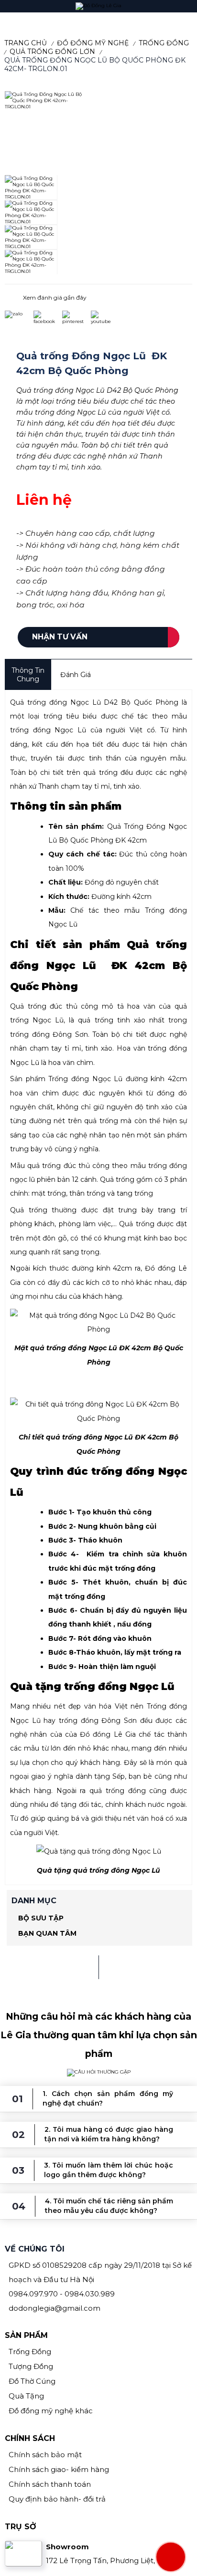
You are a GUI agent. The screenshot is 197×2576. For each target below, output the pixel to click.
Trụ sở (21, 2527)
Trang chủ (26, 43)
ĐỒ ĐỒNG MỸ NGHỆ (93, 43)
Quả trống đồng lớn (52, 52)
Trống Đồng (164, 43)
